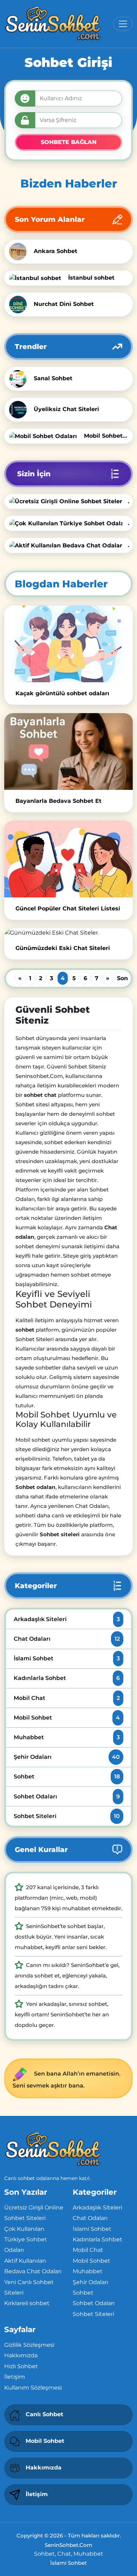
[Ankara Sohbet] (21, 251)
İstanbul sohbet (91, 278)
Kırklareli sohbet (27, 2303)
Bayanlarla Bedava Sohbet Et (58, 801)
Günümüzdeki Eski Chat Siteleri (63, 948)
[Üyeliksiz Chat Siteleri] (21, 409)
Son (122, 978)
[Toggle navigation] (123, 24)
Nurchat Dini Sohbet (64, 304)
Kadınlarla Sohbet (67, 1678)
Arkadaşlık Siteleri (67, 1619)
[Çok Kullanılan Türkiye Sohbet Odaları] (68, 523)
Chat (64, 2554)
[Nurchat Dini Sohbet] (21, 304)
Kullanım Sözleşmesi (33, 2388)
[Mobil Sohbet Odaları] (46, 436)
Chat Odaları (67, 1639)
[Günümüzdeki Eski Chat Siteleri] (68, 933)
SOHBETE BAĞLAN (69, 142)
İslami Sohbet (67, 1658)
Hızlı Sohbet (21, 2366)
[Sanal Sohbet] (21, 378)
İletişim (15, 2377)
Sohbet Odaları (67, 1796)
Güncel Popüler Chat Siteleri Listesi (68, 908)
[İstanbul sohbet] (38, 278)
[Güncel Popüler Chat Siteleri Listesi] (68, 859)
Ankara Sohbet (56, 251)
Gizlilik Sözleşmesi (29, 2345)
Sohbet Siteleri (67, 1816)
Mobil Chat (67, 1698)
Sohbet (67, 1776)
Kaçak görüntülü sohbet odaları (62, 693)
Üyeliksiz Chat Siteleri (66, 409)
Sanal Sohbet (53, 378)
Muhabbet (67, 1737)
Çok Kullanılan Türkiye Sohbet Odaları (26, 2240)
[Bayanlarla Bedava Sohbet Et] (68, 751)
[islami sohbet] (53, 24)
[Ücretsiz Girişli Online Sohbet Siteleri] (68, 501)
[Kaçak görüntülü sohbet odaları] (68, 644)
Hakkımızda (21, 2355)
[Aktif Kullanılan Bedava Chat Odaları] (68, 545)
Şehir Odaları (67, 1757)
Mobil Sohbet (67, 1718)
